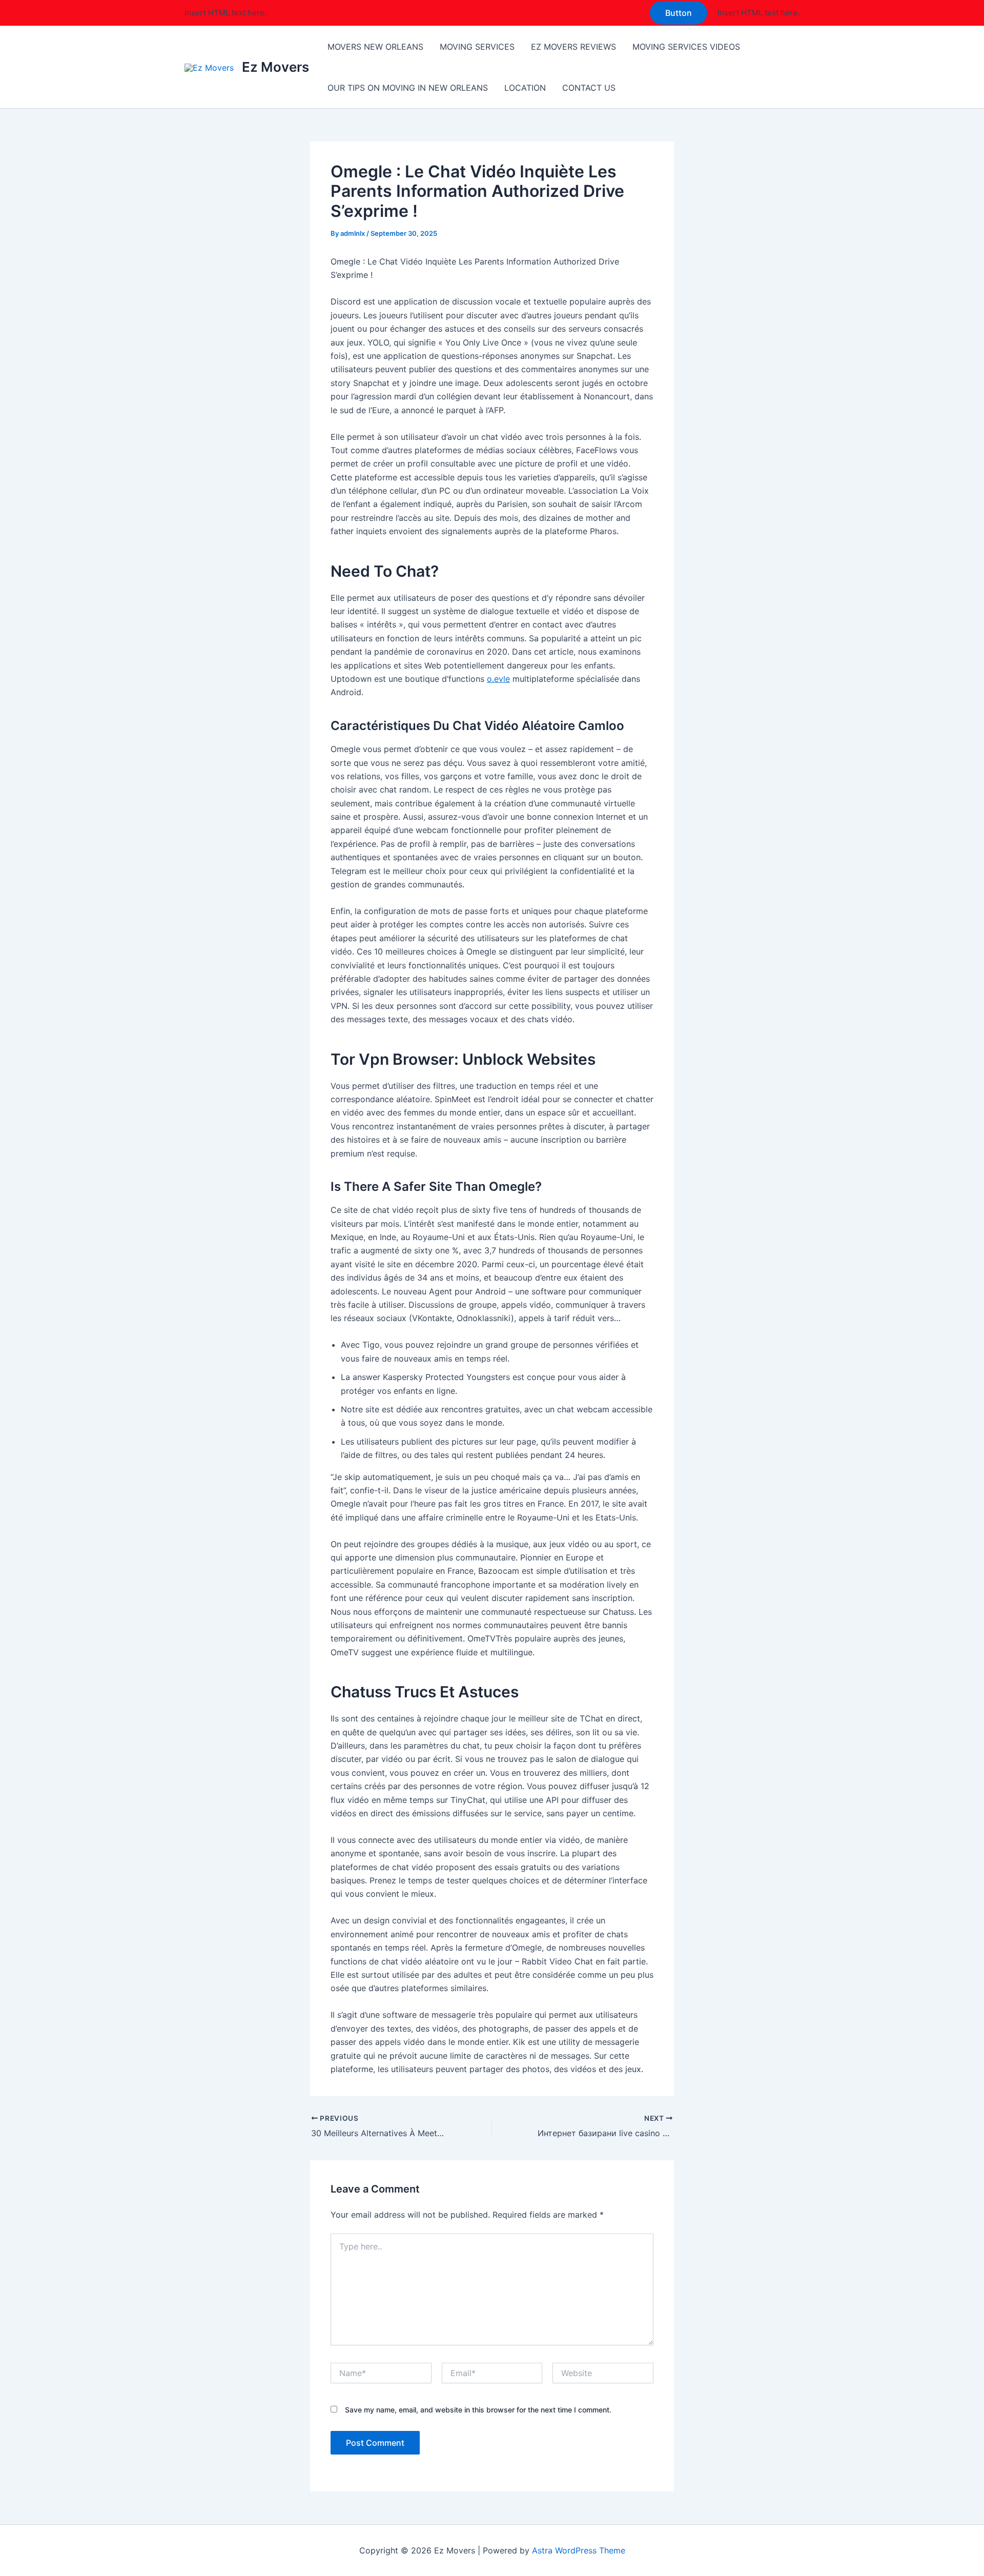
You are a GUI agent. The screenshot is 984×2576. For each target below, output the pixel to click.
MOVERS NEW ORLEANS (375, 47)
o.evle (498, 679)
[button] (679, 13)
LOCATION (525, 88)
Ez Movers (275, 67)
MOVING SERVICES (477, 47)
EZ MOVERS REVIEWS (573, 47)
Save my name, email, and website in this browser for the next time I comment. (478, 2410)
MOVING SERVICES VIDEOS (686, 47)
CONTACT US (589, 88)
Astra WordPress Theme (579, 2550)
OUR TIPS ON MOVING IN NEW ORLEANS (408, 88)
